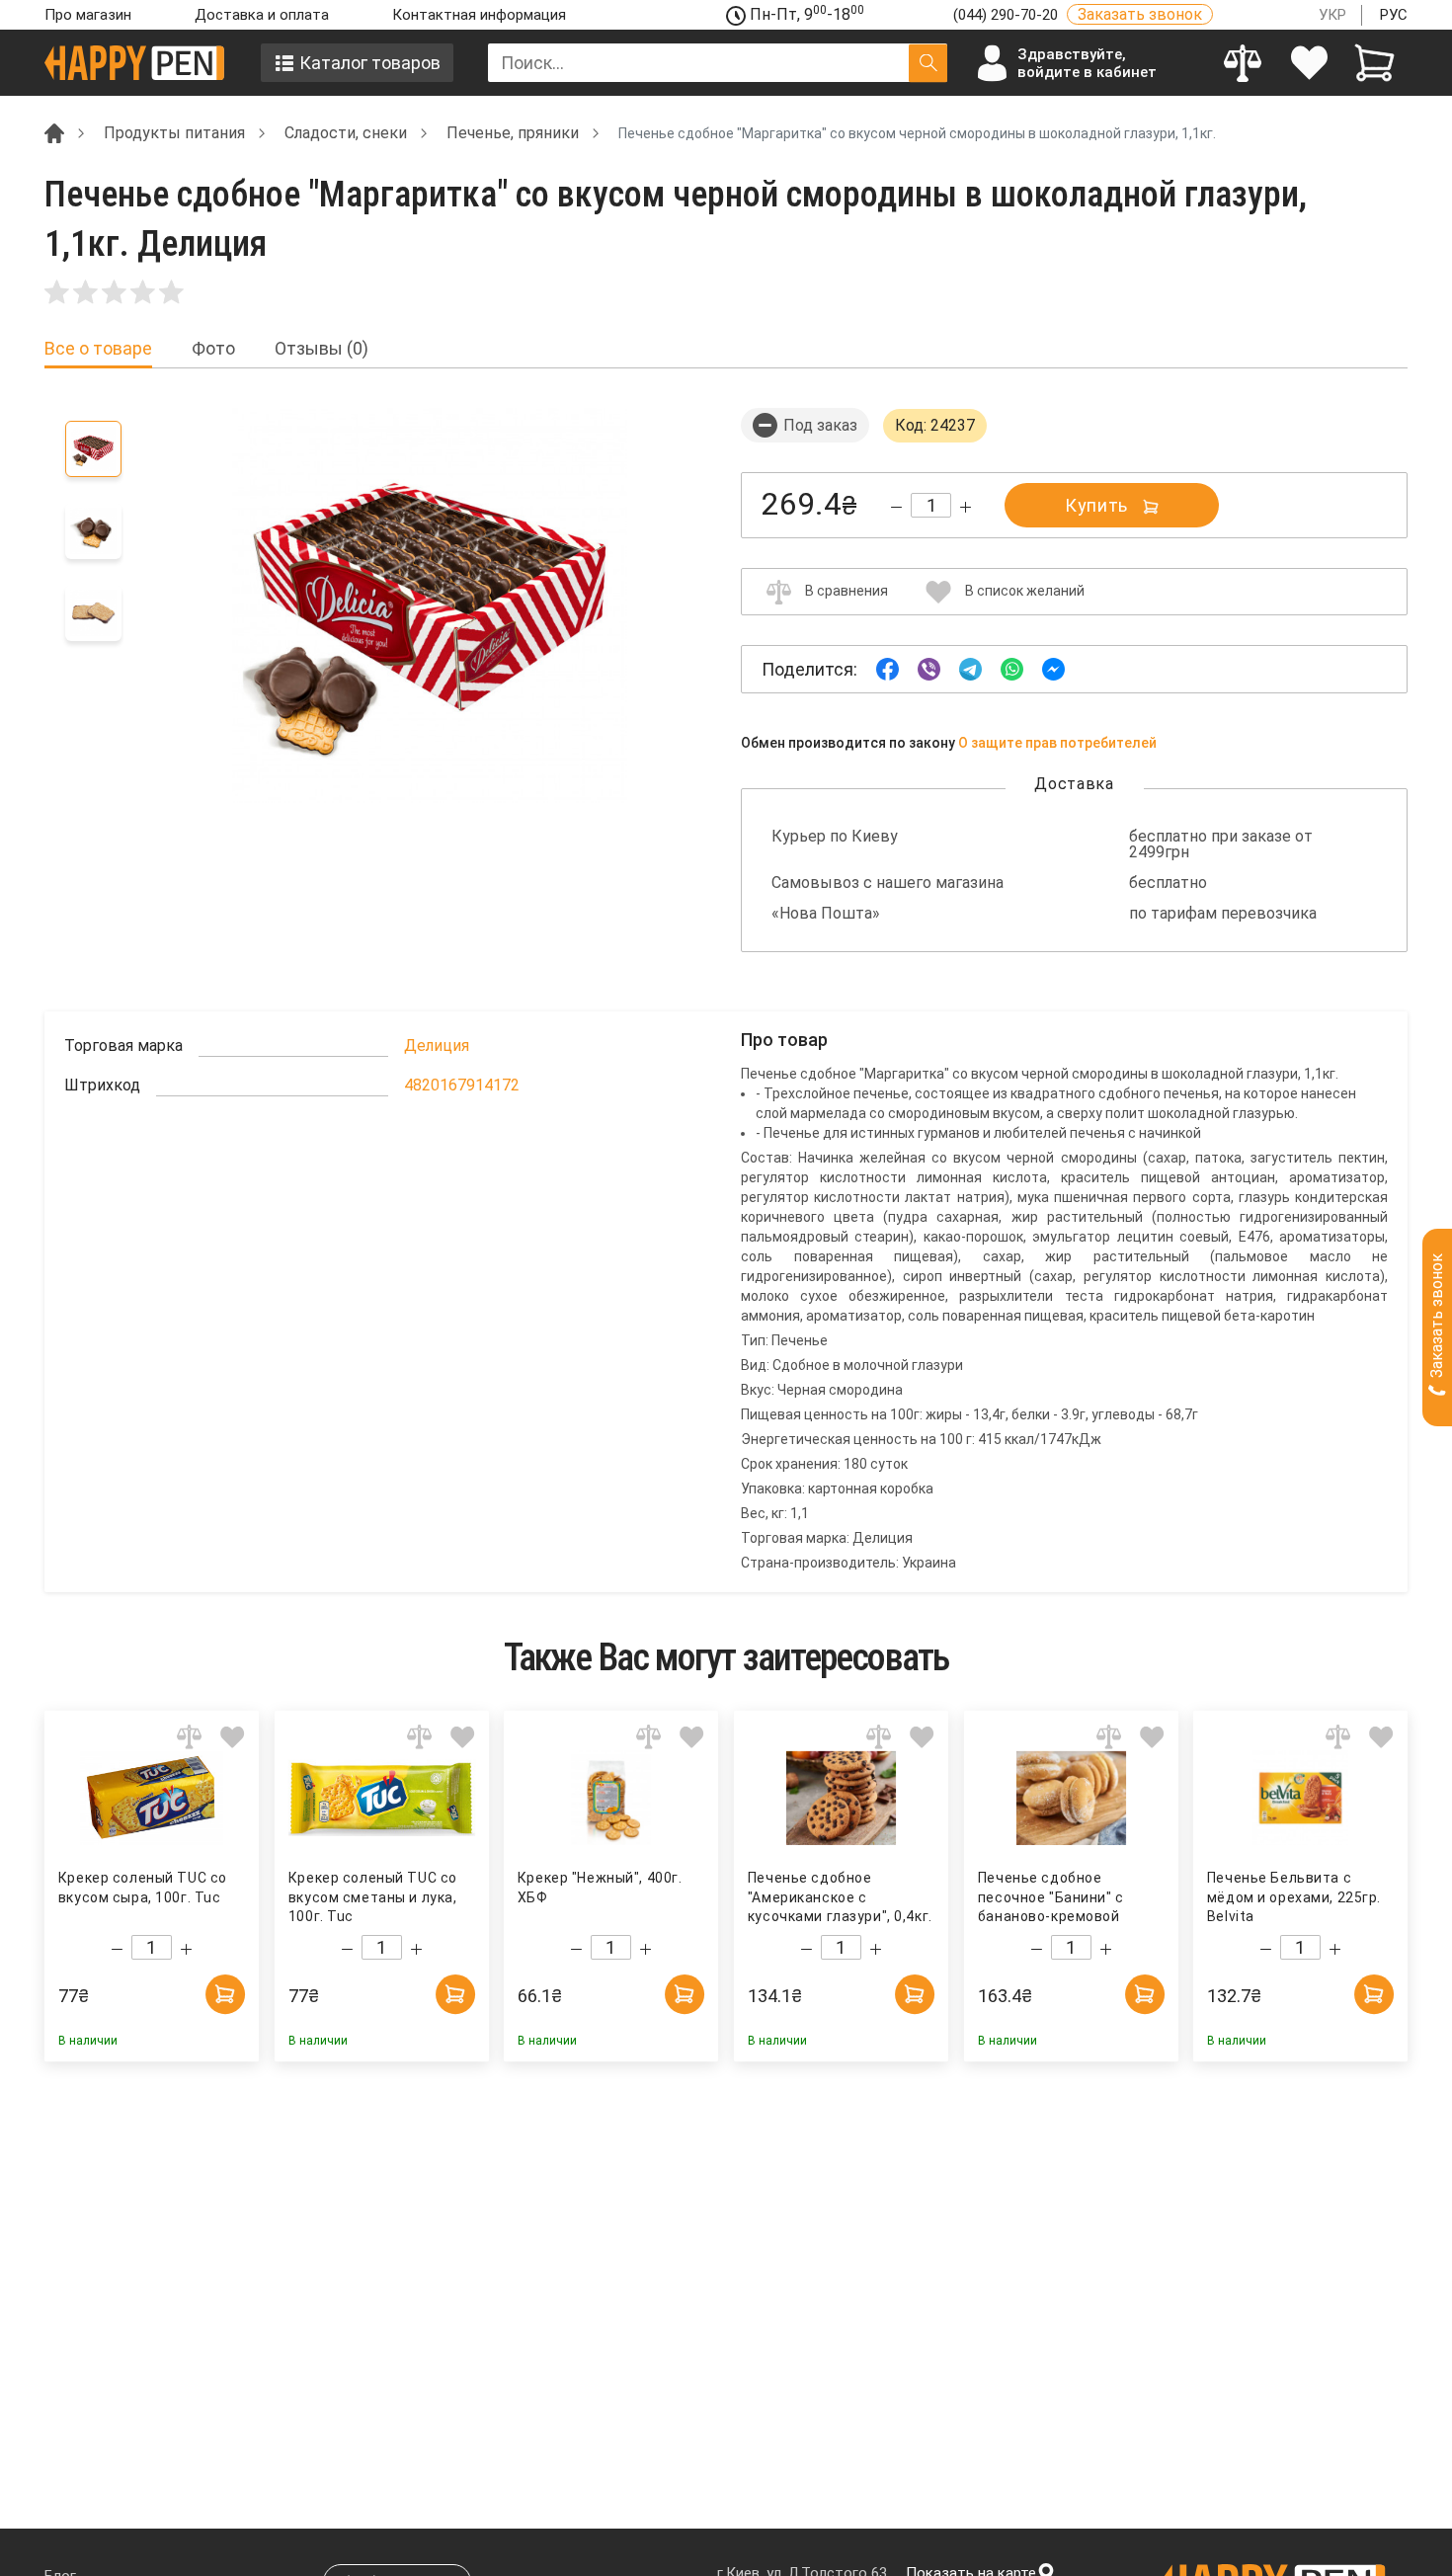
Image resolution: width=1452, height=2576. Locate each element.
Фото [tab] (213, 349)
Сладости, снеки (346, 133)
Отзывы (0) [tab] (322, 349)
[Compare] (1243, 63)
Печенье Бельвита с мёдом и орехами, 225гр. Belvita (1294, 1897)
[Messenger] (1053, 668)
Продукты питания (174, 133)
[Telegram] (970, 668)
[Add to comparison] (189, 1737)
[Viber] (929, 668)
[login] (1309, 63)
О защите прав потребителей (1057, 743)
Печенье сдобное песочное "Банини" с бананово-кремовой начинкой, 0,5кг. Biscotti (1063, 1898)
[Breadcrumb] (54, 132)
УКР (1332, 15)
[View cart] (1374, 63)
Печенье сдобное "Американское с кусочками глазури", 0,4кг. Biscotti (840, 1898)
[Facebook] (887, 668)
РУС (1394, 15)
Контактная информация (479, 15)
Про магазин (88, 15)
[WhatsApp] (1012, 668)
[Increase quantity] (966, 507)
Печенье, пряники (513, 133)
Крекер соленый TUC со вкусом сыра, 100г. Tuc (143, 1888)
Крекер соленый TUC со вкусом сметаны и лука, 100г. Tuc (373, 1897)
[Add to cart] (225, 1994)
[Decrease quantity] (896, 507)
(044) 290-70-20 (1008, 15)
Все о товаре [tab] (98, 349)
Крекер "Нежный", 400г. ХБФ (600, 1888)
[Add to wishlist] (233, 1737)
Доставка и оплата (262, 15)
